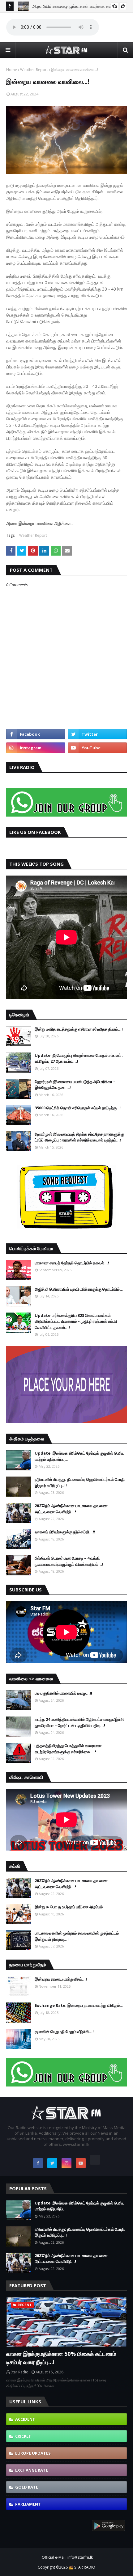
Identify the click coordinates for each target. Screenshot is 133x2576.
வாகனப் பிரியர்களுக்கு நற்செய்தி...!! (65, 1532)
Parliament (28, 2504)
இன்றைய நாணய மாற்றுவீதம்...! (61, 1979)
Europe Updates (33, 2453)
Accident (25, 2419)
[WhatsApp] (95, 2160)
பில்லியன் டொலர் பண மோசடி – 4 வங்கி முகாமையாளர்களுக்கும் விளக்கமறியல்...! (69, 1561)
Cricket (23, 2436)
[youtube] (97, 748)
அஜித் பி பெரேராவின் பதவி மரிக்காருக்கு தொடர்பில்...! (80, 1289)
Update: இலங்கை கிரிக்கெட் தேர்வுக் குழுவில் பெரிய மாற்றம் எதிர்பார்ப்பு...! (79, 1456)
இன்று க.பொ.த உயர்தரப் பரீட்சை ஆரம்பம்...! (71, 1907)
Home (12, 70)
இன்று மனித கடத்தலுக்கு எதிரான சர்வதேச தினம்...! (79, 1029)
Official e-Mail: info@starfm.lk (67, 2557)
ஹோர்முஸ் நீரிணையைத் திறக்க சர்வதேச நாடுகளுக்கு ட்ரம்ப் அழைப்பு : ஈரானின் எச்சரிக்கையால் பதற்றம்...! (79, 1137)
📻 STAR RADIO (82, 2567)
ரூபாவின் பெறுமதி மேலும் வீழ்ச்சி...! (64, 2032)
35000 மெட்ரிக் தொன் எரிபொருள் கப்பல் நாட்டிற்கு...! (78, 1108)
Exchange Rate (32, 2470)
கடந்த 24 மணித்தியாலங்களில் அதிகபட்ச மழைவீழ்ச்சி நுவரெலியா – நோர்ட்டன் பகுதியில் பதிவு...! (79, 1722)
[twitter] (97, 734)
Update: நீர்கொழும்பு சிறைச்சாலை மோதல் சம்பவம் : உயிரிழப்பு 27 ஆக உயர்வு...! (79, 1058)
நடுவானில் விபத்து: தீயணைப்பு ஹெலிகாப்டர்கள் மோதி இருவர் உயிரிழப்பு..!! (80, 1482)
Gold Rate (27, 2487)
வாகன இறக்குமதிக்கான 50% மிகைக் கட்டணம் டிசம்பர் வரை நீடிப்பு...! (61, 2358)
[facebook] (36, 734)
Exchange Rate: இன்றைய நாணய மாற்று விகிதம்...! (80, 2005)
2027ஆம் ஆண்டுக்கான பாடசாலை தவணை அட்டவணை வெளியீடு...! (71, 1509)
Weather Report (34, 70)
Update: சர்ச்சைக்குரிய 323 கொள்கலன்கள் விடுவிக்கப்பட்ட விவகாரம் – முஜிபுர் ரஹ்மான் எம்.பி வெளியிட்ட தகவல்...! (76, 1321)
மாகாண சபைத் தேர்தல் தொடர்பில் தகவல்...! (72, 1263)
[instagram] (36, 748)
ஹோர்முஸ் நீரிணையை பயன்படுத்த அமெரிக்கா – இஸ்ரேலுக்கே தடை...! (75, 1085)
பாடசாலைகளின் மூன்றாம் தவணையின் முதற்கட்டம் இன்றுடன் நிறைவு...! (77, 1936)
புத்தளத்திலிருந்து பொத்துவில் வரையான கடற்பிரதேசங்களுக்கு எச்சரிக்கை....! (68, 1749)
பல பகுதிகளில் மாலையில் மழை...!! (63, 1693)
